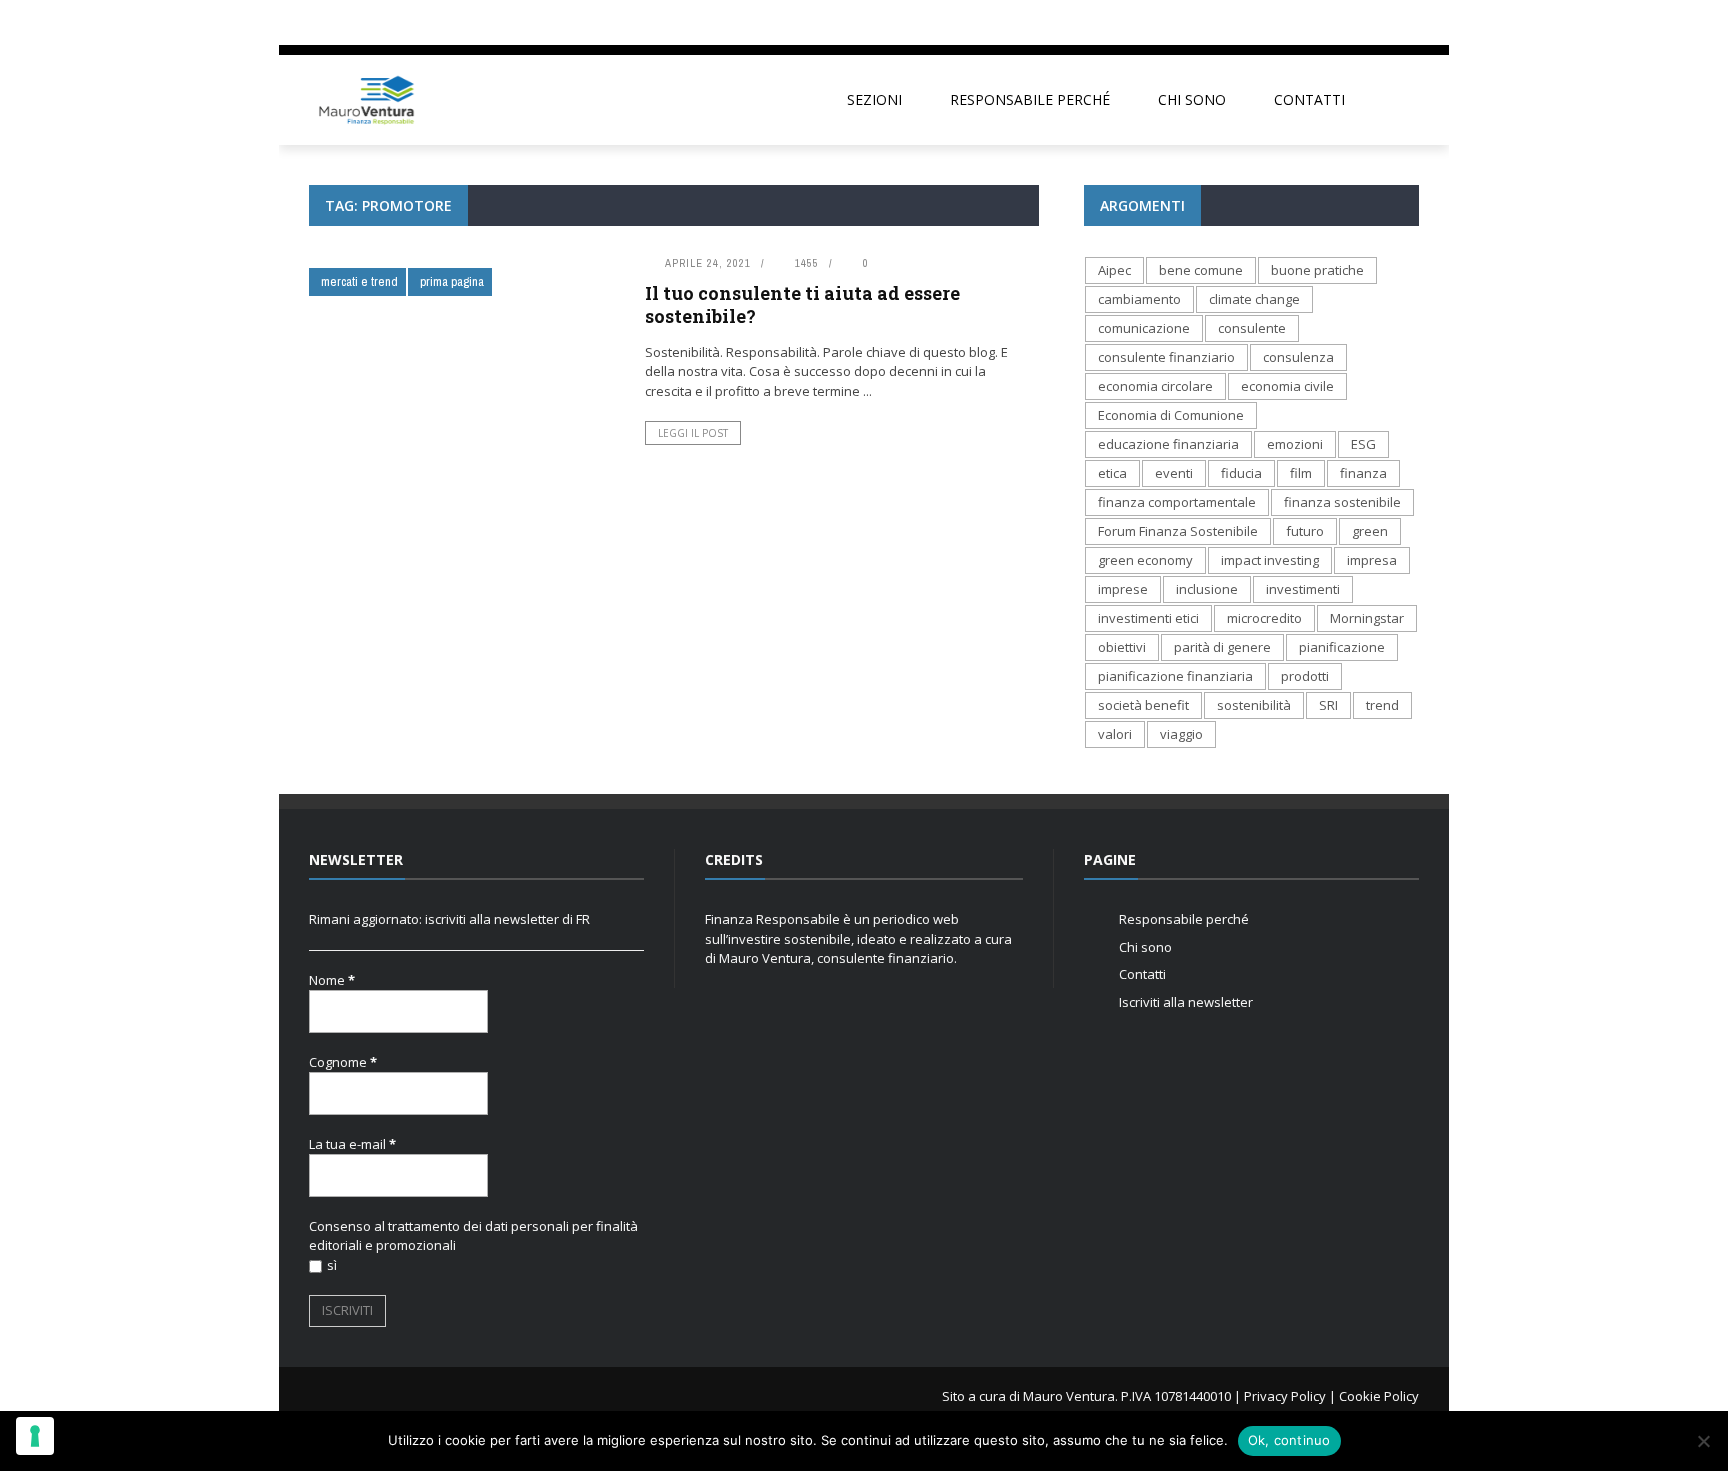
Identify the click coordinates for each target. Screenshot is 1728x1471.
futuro (1305, 531)
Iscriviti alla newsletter (1186, 1002)
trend (1382, 705)
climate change (1254, 299)
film (1301, 473)
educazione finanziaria (1168, 444)
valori (1115, 734)
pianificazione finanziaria (1175, 676)
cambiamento (1139, 299)
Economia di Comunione (1171, 415)
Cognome (343, 1062)
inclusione (1207, 589)
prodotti (1305, 676)
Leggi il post (693, 433)
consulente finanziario (1166, 357)
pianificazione (1342, 647)
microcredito (1264, 618)
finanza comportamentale (1177, 502)
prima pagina (452, 281)
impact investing (1270, 560)
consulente (1252, 328)
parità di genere (1222, 647)
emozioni (1295, 444)
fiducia (1241, 473)
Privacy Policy (1285, 1396)
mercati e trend (359, 281)
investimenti (1303, 589)
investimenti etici (1148, 618)
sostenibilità (1254, 705)
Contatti (1309, 99)
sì (332, 1265)
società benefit (1143, 705)
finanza (1363, 473)
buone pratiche (1317, 270)
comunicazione (1144, 328)
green (1370, 531)
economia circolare (1155, 386)
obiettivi (1122, 647)
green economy (1145, 560)
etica (1112, 473)
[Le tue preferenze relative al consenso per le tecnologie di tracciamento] (35, 1436)
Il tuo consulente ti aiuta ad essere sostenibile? (802, 304)
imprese (1123, 589)
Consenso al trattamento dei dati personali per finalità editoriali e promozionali (473, 1236)
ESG (1363, 444)
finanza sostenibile (1342, 502)
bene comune (1201, 270)
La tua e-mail (352, 1144)
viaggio (1181, 734)
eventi (1174, 473)
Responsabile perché (1030, 99)
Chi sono (1192, 99)
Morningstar (1367, 618)
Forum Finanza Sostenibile (1178, 531)
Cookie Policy (1379, 1396)
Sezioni (874, 99)
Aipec (1114, 270)
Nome (332, 980)
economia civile (1287, 386)
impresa (1372, 560)
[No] (1703, 1441)
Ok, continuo (1289, 1440)
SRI (1328, 705)
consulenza (1298, 357)
